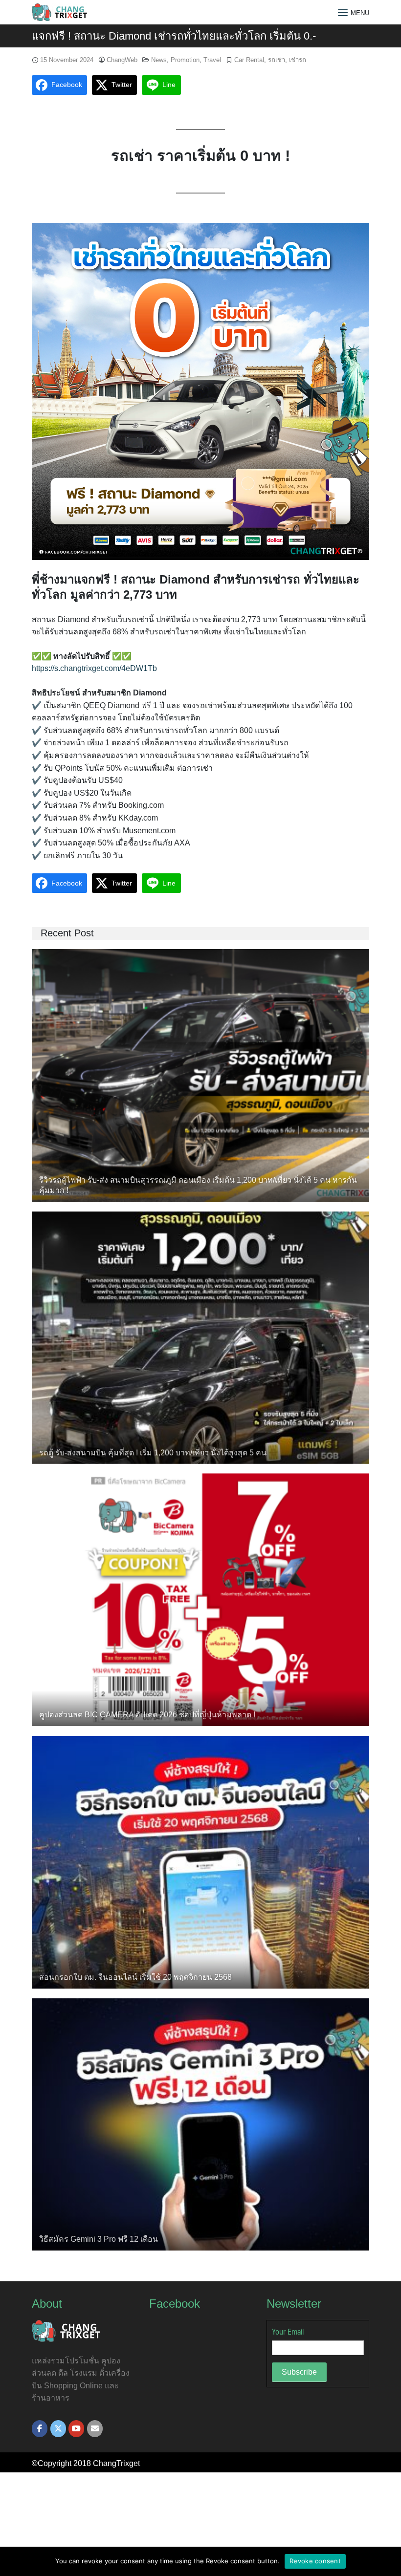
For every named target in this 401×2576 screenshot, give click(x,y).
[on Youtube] (76, 2429)
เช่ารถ (298, 60)
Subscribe (299, 2372)
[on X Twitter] (58, 2429)
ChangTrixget (116, 2463)
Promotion (185, 60)
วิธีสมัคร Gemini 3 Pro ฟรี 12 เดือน (99, 2239)
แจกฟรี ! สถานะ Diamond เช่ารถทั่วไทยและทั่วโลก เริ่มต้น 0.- (174, 36)
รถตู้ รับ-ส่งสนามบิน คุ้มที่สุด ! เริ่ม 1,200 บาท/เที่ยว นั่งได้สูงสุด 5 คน (153, 1453)
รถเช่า (277, 60)
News (159, 60)
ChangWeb (122, 60)
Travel (212, 60)
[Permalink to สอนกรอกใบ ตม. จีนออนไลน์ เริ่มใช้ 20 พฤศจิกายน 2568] (200, 1861)
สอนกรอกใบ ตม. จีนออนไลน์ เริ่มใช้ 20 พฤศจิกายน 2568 (135, 1977)
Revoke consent (315, 2561)
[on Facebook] (40, 2429)
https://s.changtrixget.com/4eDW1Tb (94, 668)
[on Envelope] (95, 2429)
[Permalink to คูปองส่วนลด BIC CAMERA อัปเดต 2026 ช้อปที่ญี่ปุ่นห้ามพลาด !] (200, 1599)
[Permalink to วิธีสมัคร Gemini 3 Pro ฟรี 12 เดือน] (200, 2124)
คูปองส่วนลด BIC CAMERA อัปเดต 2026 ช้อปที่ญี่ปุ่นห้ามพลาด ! (147, 1715)
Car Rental (249, 60)
